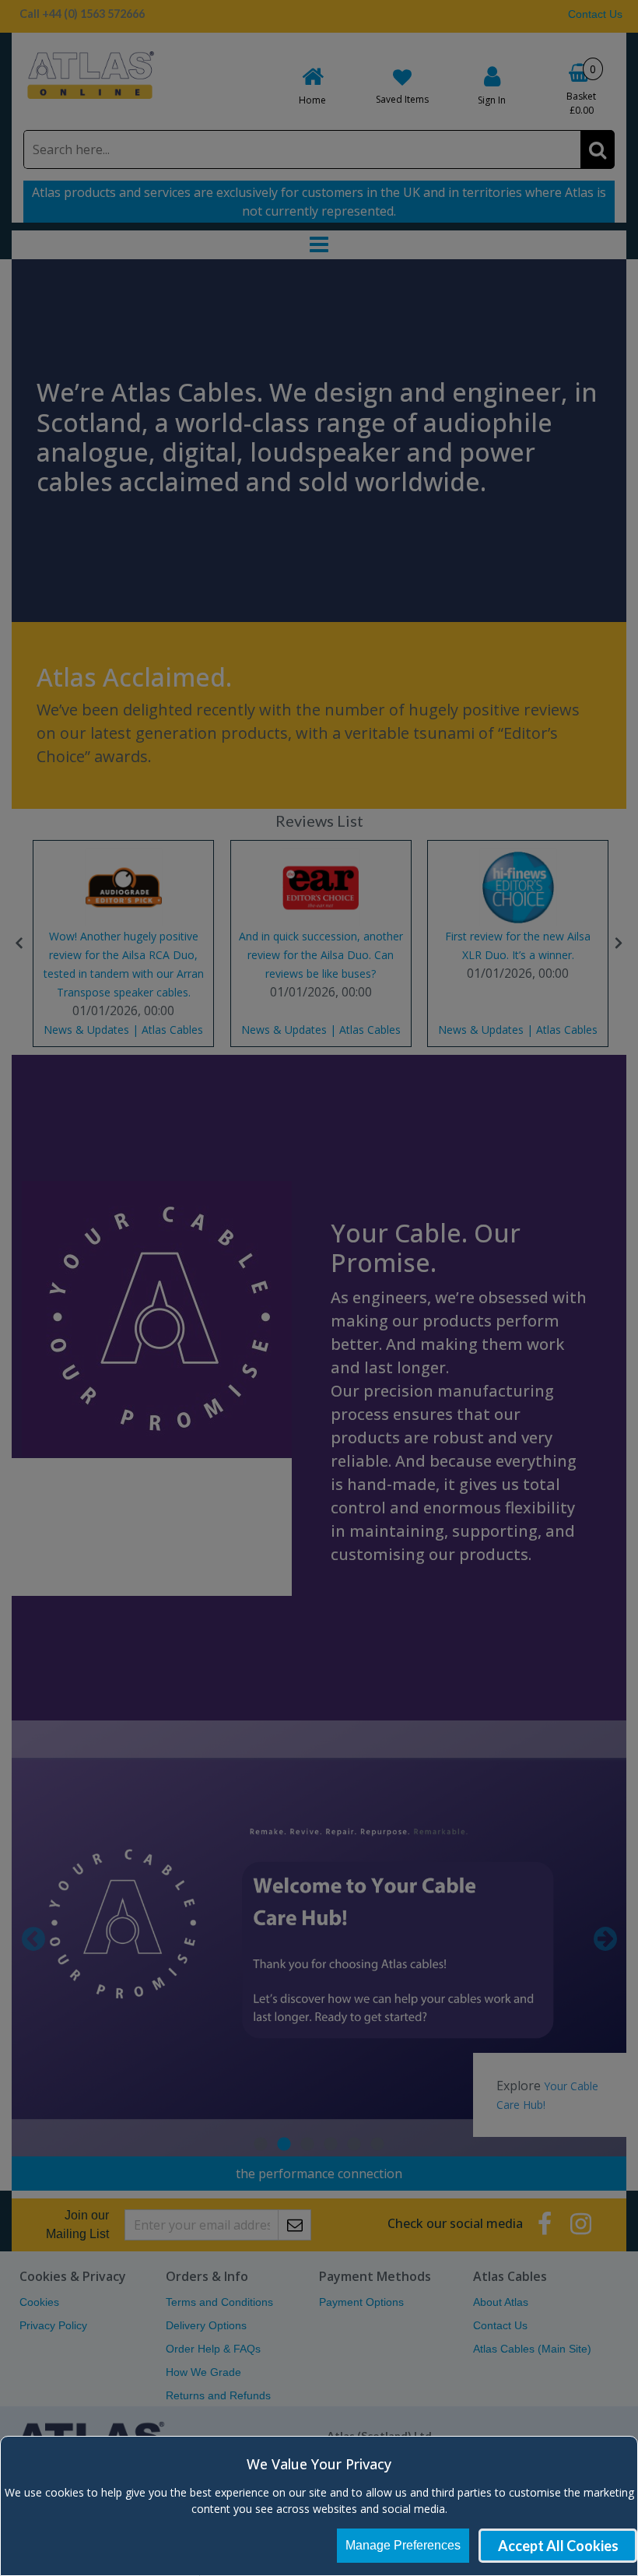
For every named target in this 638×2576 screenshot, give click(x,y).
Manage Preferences (403, 2545)
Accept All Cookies (558, 2546)
